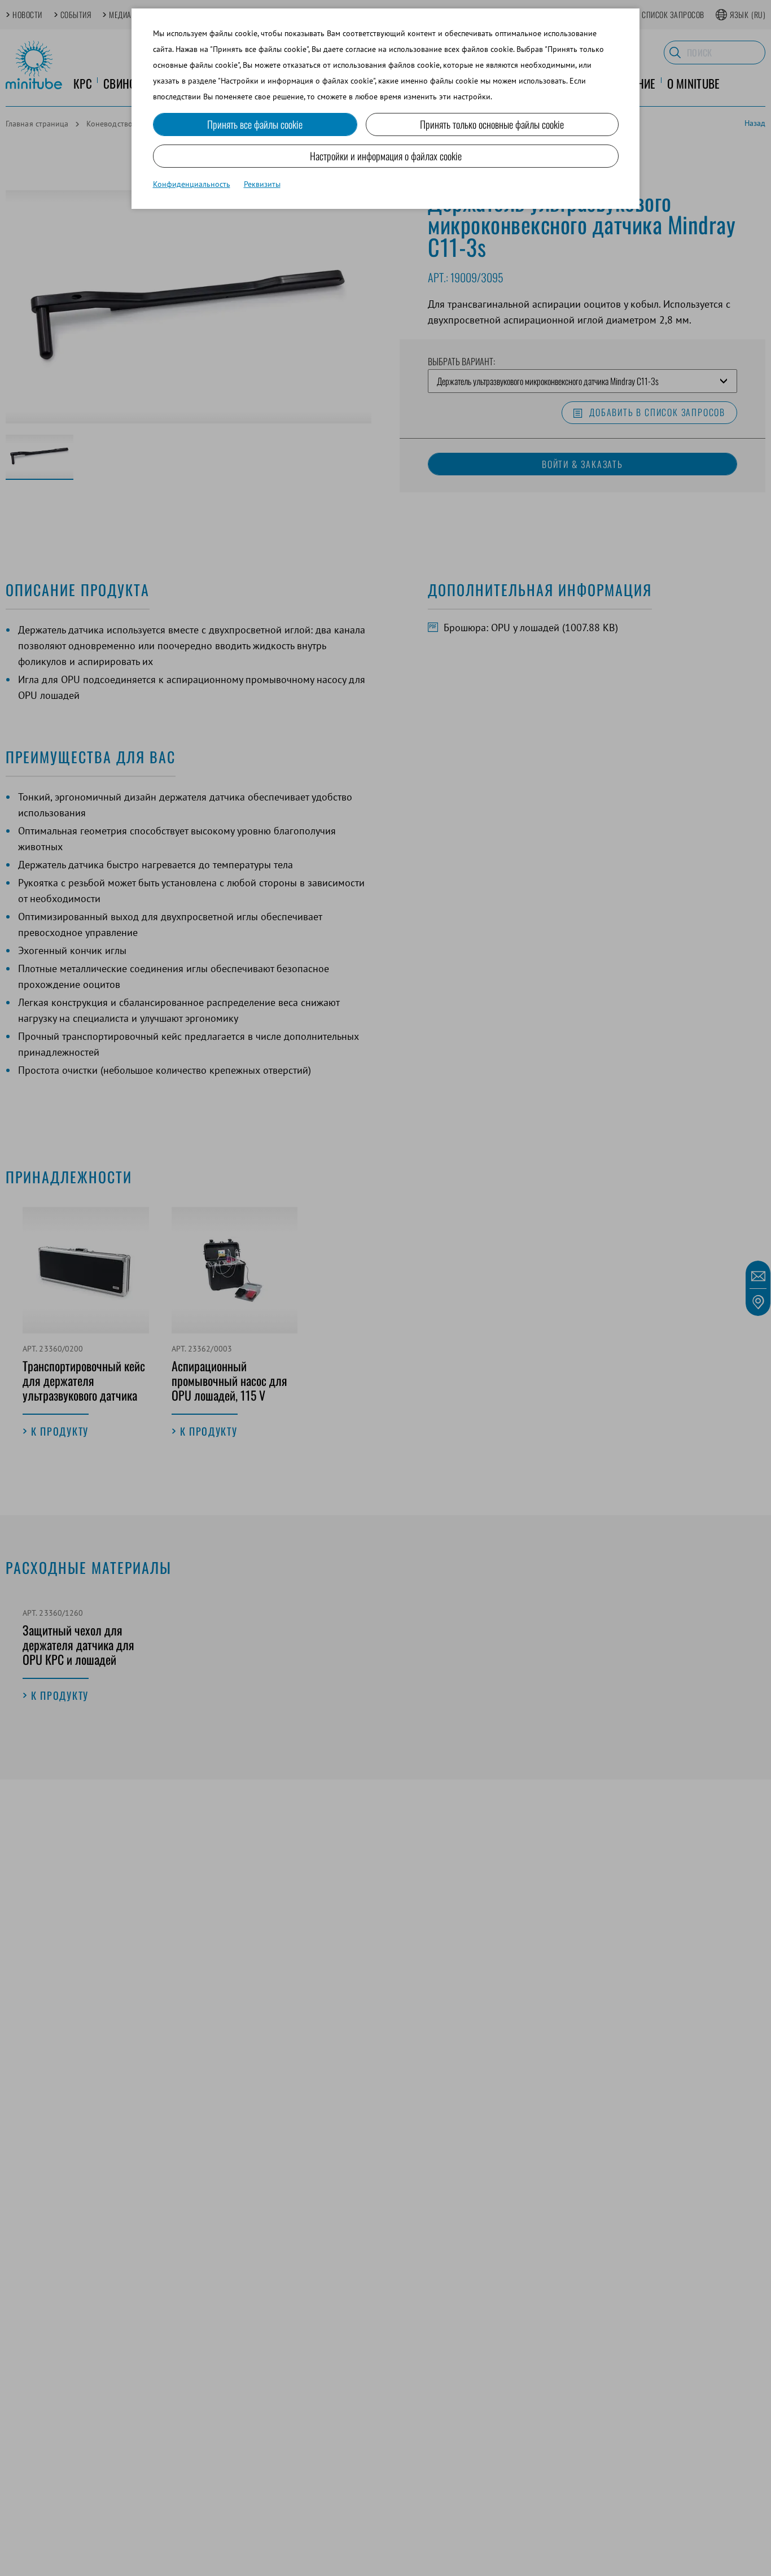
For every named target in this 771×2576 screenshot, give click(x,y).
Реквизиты (262, 184)
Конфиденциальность (192, 184)
